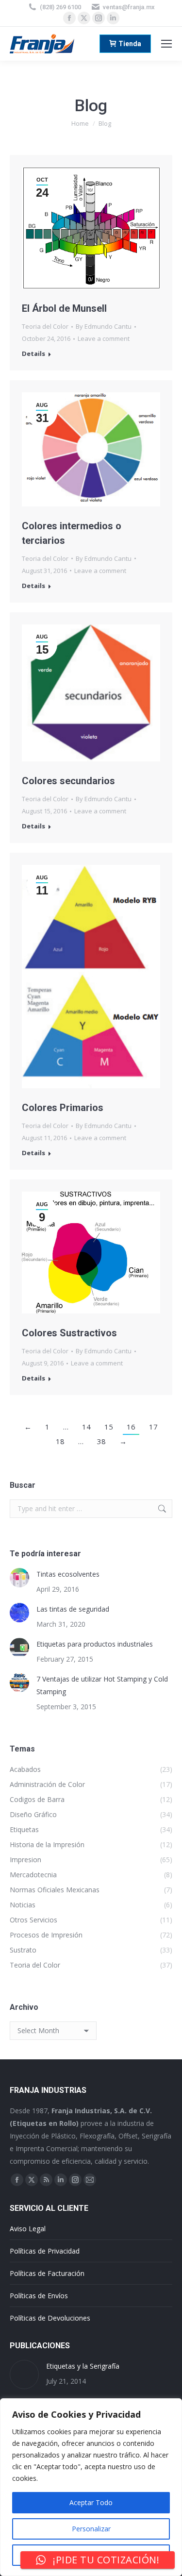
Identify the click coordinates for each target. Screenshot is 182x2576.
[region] (91, 2487)
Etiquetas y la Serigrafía (83, 2366)
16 (131, 1427)
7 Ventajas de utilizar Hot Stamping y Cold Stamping (102, 1685)
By (104, 326)
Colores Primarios (63, 1108)
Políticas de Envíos (39, 2296)
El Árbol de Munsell (64, 308)
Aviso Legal (28, 2229)
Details (33, 354)
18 (60, 1441)
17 (153, 1427)
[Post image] (19, 1578)
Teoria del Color (45, 326)
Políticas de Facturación (47, 2273)
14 (86, 1427)
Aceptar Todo (91, 2502)
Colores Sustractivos (69, 1333)
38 (101, 1441)
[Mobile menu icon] (166, 44)
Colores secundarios (68, 781)
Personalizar (91, 2529)
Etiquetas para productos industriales (95, 1644)
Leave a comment (104, 338)
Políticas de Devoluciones (50, 2318)
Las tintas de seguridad (73, 1609)
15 (109, 1427)
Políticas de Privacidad (45, 2251)
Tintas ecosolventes (68, 1574)
